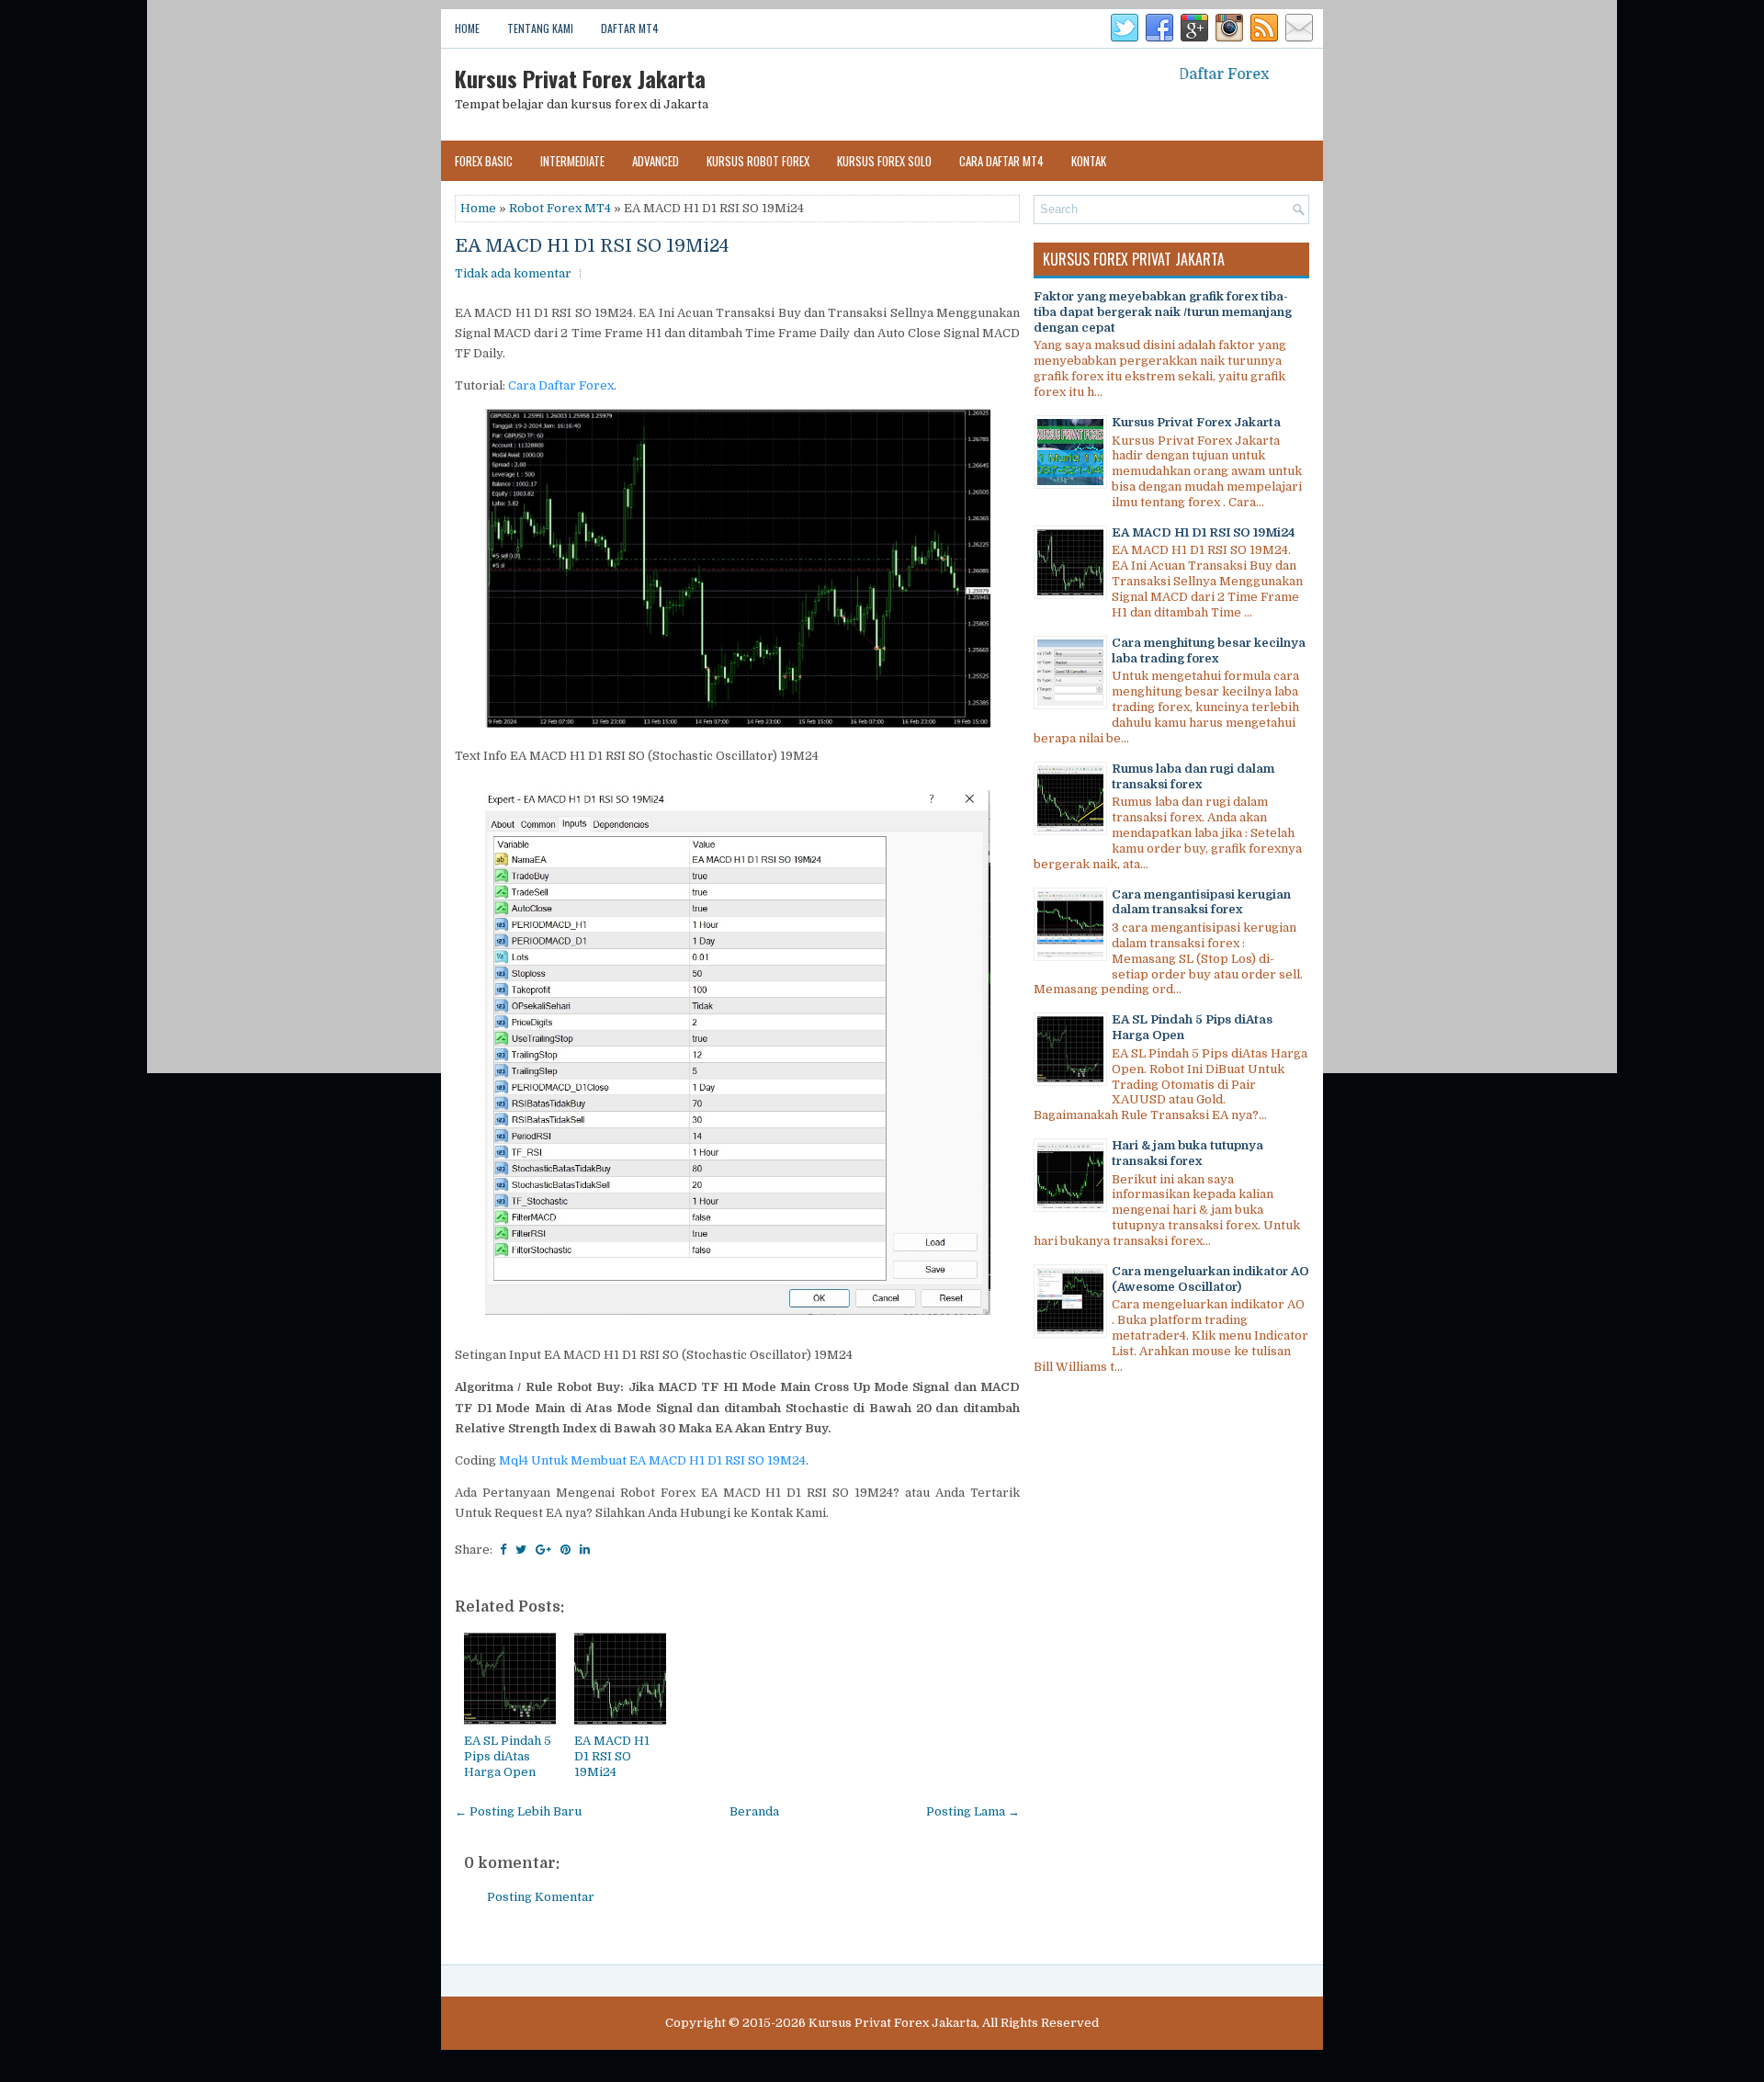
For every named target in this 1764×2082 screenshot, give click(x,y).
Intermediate (572, 161)
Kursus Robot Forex (758, 161)
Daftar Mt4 (630, 28)
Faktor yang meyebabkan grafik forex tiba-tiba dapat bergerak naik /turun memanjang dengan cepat (1163, 312)
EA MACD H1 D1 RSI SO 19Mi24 (592, 246)
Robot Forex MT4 (560, 208)
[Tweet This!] (521, 1550)
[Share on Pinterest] (565, 1550)
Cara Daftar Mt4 (1001, 161)
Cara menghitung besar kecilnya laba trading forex (1209, 651)
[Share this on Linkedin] (585, 1550)
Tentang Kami (540, 28)
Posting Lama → (973, 1811)
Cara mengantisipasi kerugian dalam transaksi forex (1201, 902)
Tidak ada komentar (513, 273)
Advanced (656, 161)
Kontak (1089, 161)
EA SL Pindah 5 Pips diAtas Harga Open (508, 1756)
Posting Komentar (541, 1897)
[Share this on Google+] (543, 1550)
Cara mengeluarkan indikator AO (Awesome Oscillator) (1210, 1279)
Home (467, 28)
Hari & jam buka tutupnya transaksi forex (1187, 1153)
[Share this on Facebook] (503, 1550)
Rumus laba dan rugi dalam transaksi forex (1193, 776)
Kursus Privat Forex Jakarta (580, 78)
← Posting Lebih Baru (518, 1811)
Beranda (754, 1811)
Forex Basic (484, 161)
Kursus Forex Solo (884, 161)
